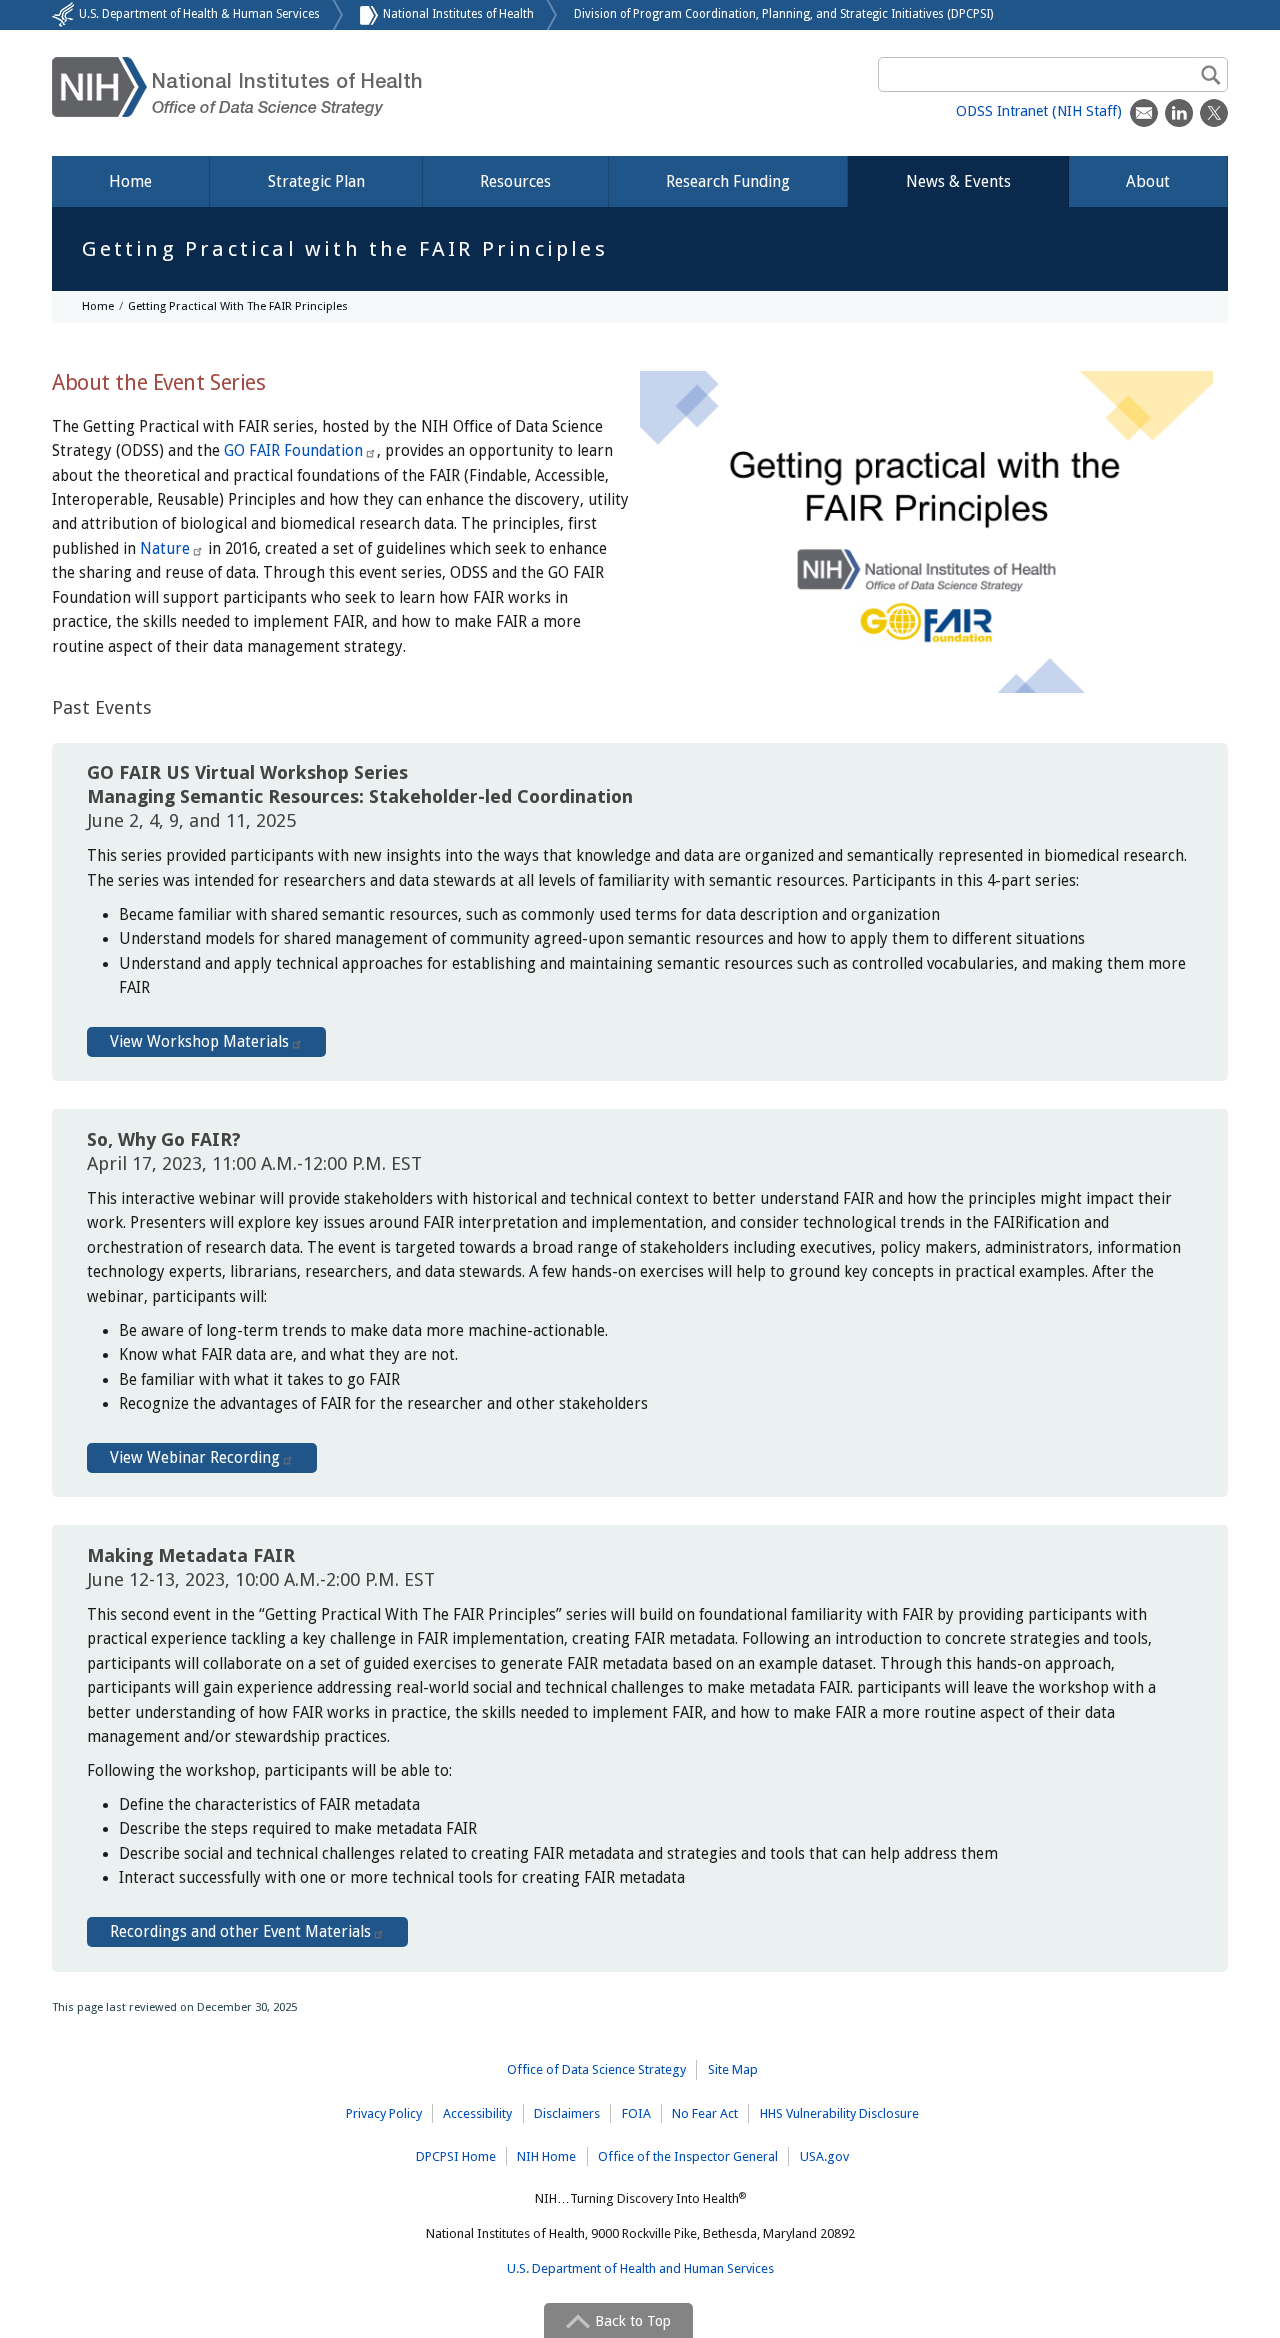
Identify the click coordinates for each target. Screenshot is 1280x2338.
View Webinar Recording (195, 1458)
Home (130, 181)
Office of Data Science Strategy (596, 2069)
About (1148, 181)
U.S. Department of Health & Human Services (199, 14)
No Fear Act (705, 2113)
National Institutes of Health (458, 14)
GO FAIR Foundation (293, 451)
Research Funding (728, 181)
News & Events (958, 181)
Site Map (733, 2069)
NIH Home (546, 2156)
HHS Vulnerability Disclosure (839, 2113)
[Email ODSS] (1144, 113)
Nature (165, 549)
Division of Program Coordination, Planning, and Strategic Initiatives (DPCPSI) (783, 14)
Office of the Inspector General (688, 2156)
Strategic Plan (316, 181)
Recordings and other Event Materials (240, 1932)
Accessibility (477, 2113)
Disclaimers (567, 2113)
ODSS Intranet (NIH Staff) (1039, 111)
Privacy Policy (384, 2113)
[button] (618, 2320)
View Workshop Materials (199, 1042)
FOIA (636, 2113)
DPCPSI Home (456, 2156)
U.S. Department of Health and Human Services (640, 2268)
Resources (515, 181)
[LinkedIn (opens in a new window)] (1179, 113)
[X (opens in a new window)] (1214, 113)
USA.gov (824, 2156)
